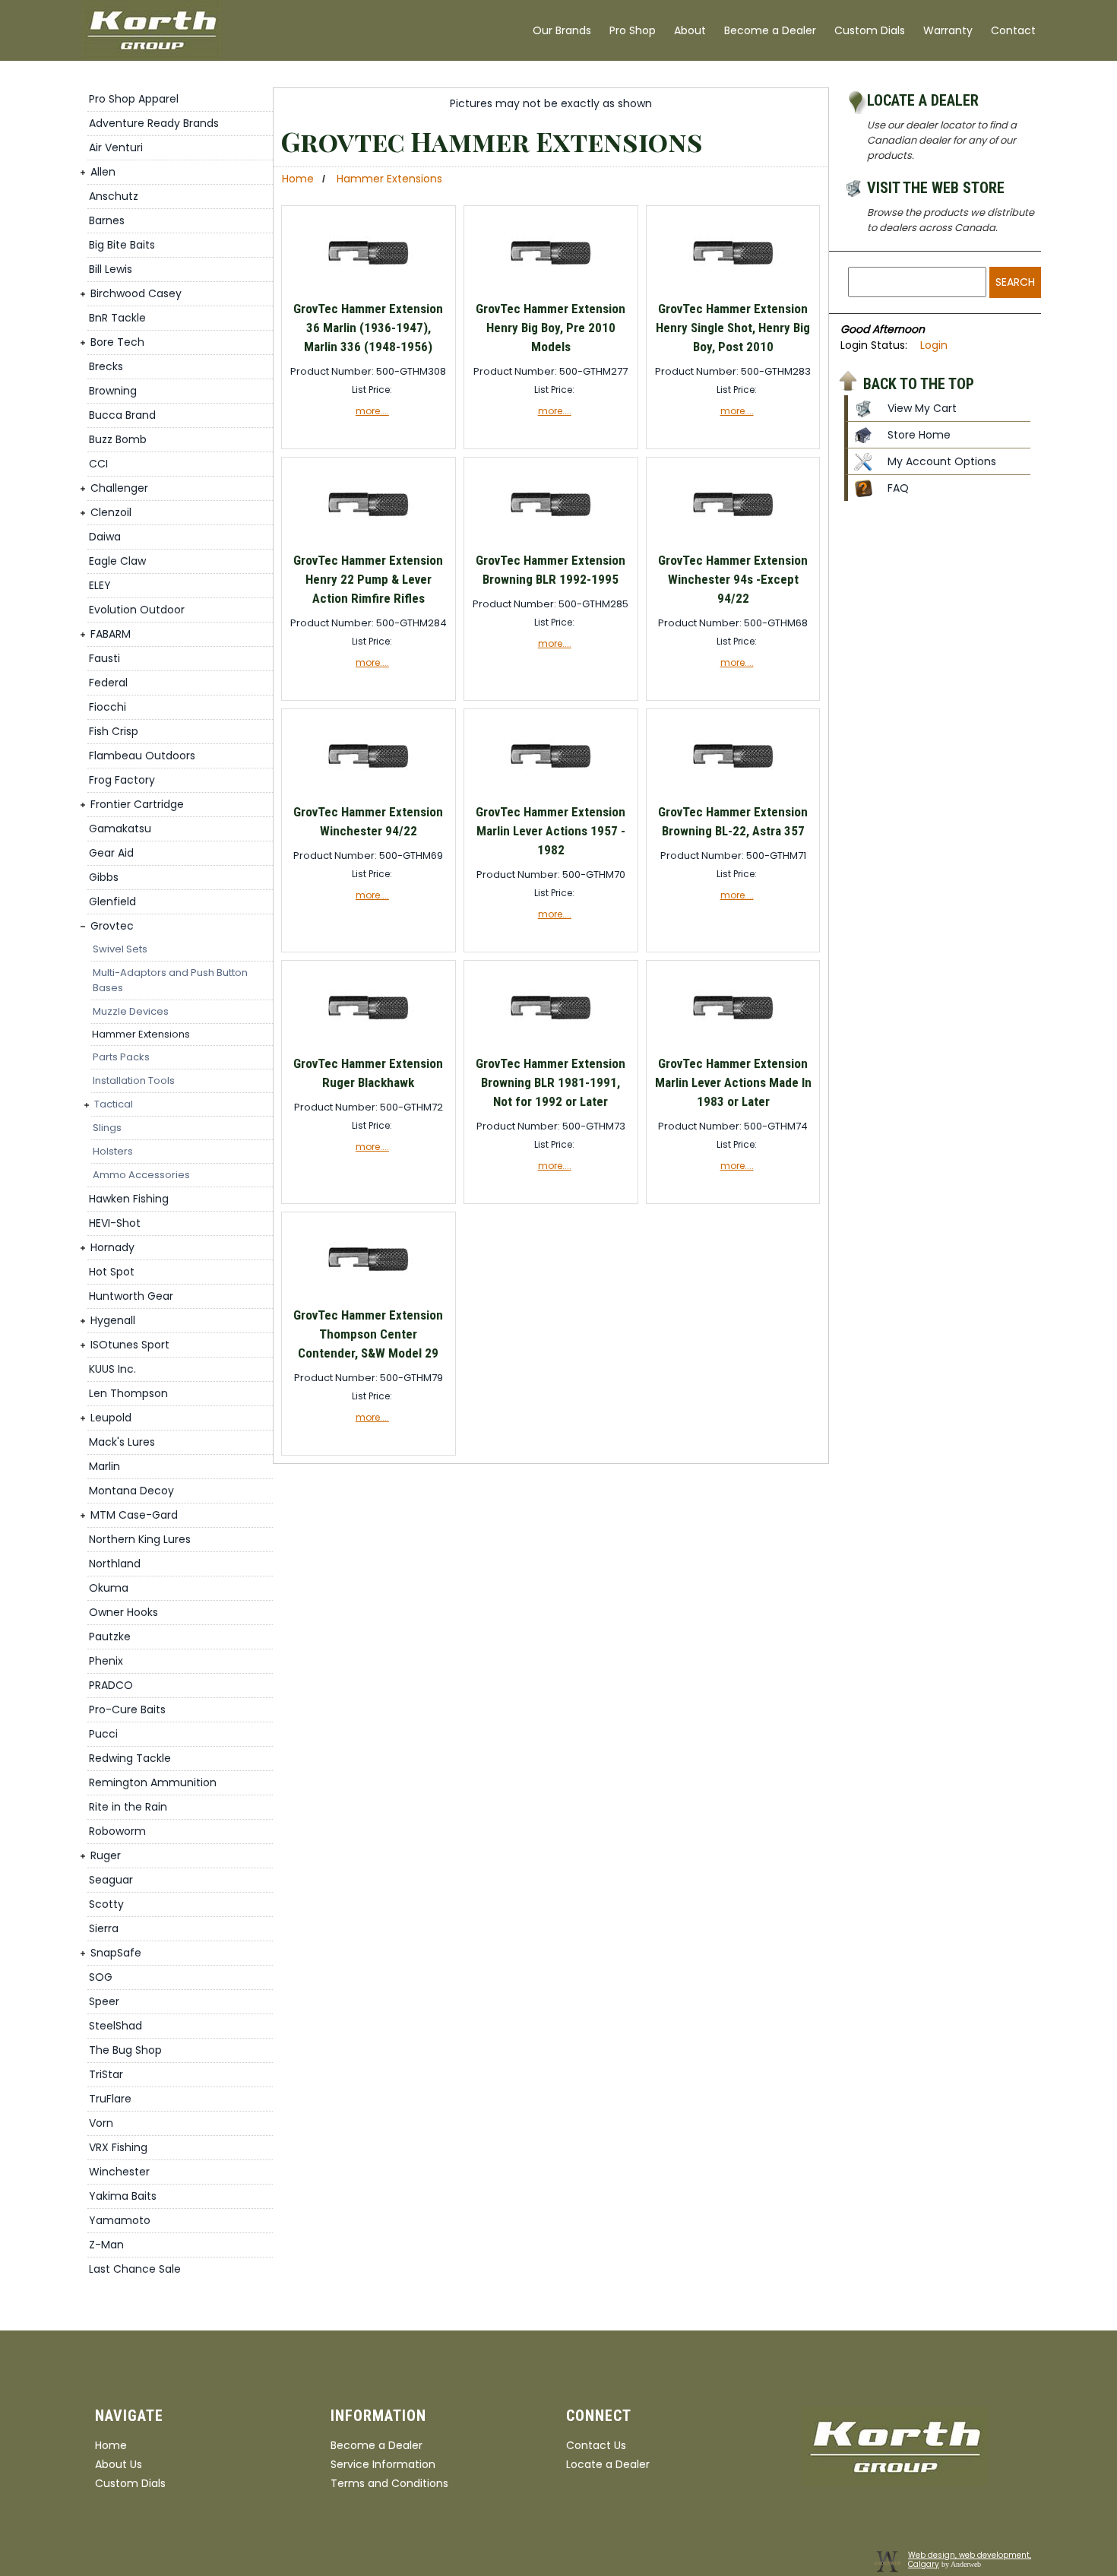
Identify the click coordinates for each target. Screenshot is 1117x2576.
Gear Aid (111, 853)
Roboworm (117, 1831)
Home (298, 179)
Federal (108, 683)
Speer (104, 2001)
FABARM (111, 634)
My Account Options (942, 461)
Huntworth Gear (131, 1296)
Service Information (383, 2464)
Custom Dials (870, 30)
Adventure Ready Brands (154, 123)
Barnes (107, 220)
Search (1015, 282)
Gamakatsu (120, 829)
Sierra (104, 1928)
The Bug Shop (125, 2050)
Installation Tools (134, 1080)
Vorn (101, 2123)
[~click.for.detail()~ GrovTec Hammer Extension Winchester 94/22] (368, 792)
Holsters (113, 1151)
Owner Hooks (123, 1612)
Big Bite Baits (122, 245)
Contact (1013, 30)
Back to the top (919, 383)
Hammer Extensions (141, 1034)
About (690, 30)
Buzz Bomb (118, 439)
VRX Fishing (118, 2147)
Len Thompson (128, 1393)
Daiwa (105, 537)
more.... (372, 411)
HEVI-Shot (115, 1223)
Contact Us (596, 2445)
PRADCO (111, 1685)
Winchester (119, 2172)
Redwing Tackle (130, 1758)
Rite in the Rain (128, 1807)
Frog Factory (122, 780)
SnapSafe (116, 1953)
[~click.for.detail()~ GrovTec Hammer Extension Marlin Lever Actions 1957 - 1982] (551, 792)
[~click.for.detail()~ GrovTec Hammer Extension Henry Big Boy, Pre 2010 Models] (551, 288)
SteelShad (115, 2026)
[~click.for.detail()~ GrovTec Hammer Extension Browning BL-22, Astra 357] (733, 792)
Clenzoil (111, 512)
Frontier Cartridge (137, 804)
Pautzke (110, 1637)
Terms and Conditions (389, 2483)
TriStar (106, 2074)
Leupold (111, 1418)
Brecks (106, 366)
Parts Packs (121, 1057)
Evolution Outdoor (137, 610)
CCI (98, 464)
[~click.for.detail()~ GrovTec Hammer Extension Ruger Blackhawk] (368, 1043)
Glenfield (112, 901)
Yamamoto (120, 2220)
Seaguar (111, 1880)
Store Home (919, 435)
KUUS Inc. (112, 1369)
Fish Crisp (114, 731)
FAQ (898, 488)
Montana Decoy (131, 1491)
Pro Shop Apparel (134, 99)
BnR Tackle (117, 318)
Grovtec (112, 926)
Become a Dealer (770, 30)
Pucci (103, 1734)
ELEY (100, 585)
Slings (107, 1128)
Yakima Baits (123, 2196)
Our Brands (562, 30)
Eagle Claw (117, 561)
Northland (115, 1564)
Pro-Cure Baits (127, 1709)
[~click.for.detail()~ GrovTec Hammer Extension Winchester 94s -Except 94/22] (733, 540)
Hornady (112, 1247)
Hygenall (113, 1320)
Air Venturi (116, 147)
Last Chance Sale (135, 2269)
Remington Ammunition (153, 1782)
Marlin (104, 1466)
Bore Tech (117, 342)
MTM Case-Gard (134, 1515)
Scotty (106, 1904)
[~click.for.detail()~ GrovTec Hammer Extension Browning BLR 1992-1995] (551, 540)
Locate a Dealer (923, 100)
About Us (119, 2464)
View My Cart (922, 408)
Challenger (119, 488)
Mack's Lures (122, 1442)
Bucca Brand (122, 415)
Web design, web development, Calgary (970, 2560)
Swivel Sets (120, 949)
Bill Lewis (111, 269)
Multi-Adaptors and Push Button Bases (170, 980)
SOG (101, 1977)
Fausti (104, 658)
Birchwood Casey (136, 293)
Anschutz (114, 196)
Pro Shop (633, 30)
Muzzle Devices (131, 1011)
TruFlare (110, 2099)
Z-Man (106, 2245)
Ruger (106, 1855)
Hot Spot (112, 1272)
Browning (113, 391)
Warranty (948, 30)
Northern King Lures (140, 1539)
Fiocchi (108, 707)
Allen (103, 172)
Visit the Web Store (936, 188)
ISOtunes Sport (130, 1345)
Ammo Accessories (141, 1175)
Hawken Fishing (129, 1199)
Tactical (114, 1104)
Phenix (106, 1661)
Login (934, 345)
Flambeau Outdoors (142, 756)
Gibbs (104, 877)
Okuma (109, 1588)
